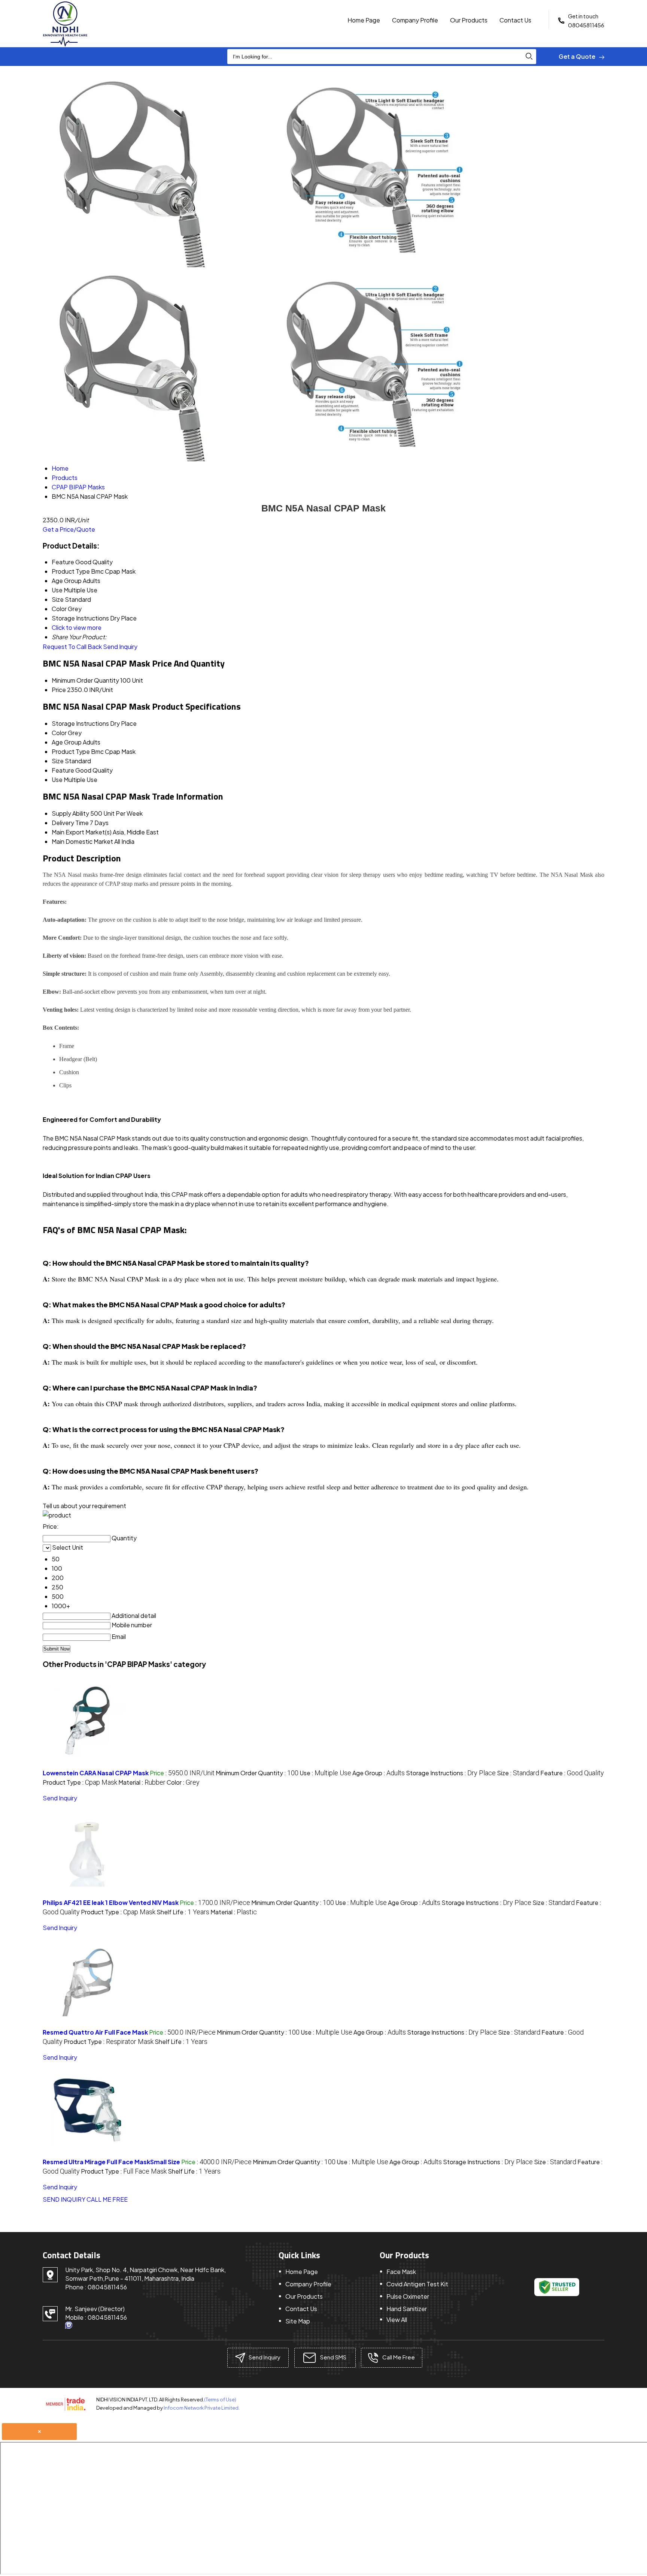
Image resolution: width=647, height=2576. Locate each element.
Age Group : (379, 1773)
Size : (518, 1773)
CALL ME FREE (107, 2199)
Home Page (364, 20)
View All (397, 2320)
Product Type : (80, 1782)
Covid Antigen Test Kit (417, 2284)
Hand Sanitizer (407, 2309)
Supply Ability (70, 813)
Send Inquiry (120, 647)
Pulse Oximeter (408, 2296)
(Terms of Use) (220, 2400)
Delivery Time (70, 823)
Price (59, 690)
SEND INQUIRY (64, 2199)
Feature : (572, 1773)
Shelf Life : (183, 1912)
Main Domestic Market (82, 841)
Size (58, 761)
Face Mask (401, 2272)
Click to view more (77, 627)
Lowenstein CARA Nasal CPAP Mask (96, 1773)
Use (57, 780)
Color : (183, 1782)
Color (59, 733)
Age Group (67, 742)
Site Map (298, 2321)
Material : (142, 1782)
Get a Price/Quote (69, 529)
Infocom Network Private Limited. (202, 2408)
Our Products (469, 20)
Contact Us (515, 20)
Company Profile (415, 20)
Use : (325, 1773)
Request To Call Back (72, 647)
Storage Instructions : (451, 1773)
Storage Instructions (80, 723)
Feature (63, 770)
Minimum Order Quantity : (257, 1773)
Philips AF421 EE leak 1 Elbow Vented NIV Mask (111, 1902)
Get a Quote (578, 56)
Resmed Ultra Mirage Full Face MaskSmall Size (111, 2162)
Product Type (71, 751)
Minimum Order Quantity (85, 680)
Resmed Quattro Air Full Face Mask (95, 2032)
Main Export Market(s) (82, 832)
